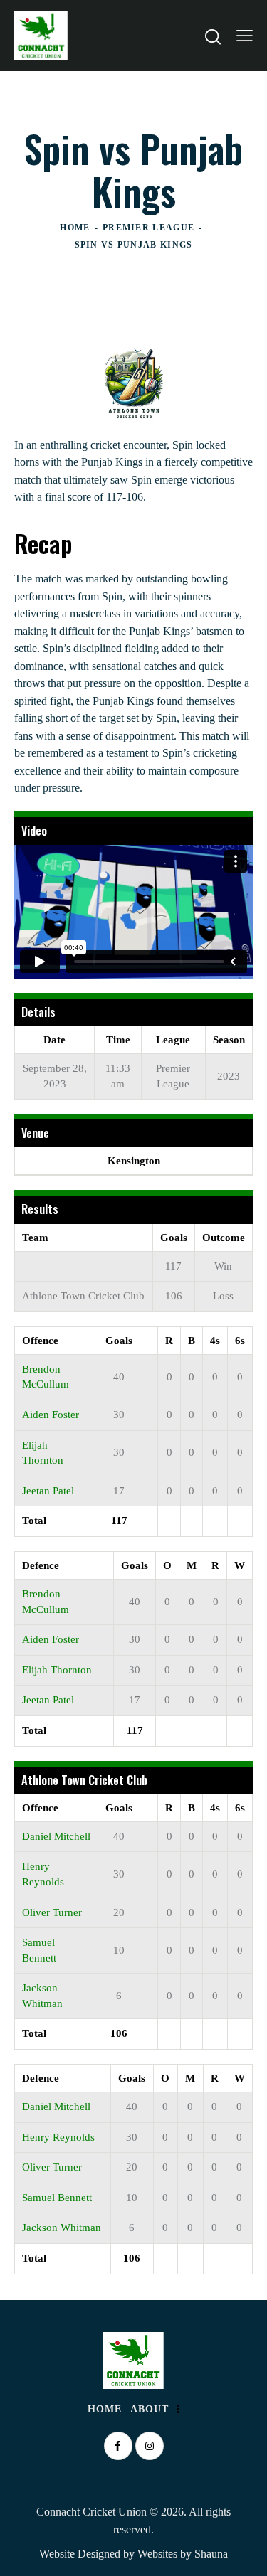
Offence (40, 1341)
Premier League (148, 228)
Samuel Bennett (57, 2198)
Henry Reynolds (58, 2137)
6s (240, 1341)
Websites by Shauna (183, 2554)
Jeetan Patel (48, 1491)
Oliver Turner (52, 1912)
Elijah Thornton (57, 1670)
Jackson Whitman (62, 2228)
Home (75, 228)
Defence (41, 1565)
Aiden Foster (51, 1415)
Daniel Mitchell (56, 1836)
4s (215, 1341)
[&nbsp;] (149, 1340)
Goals (119, 1341)
